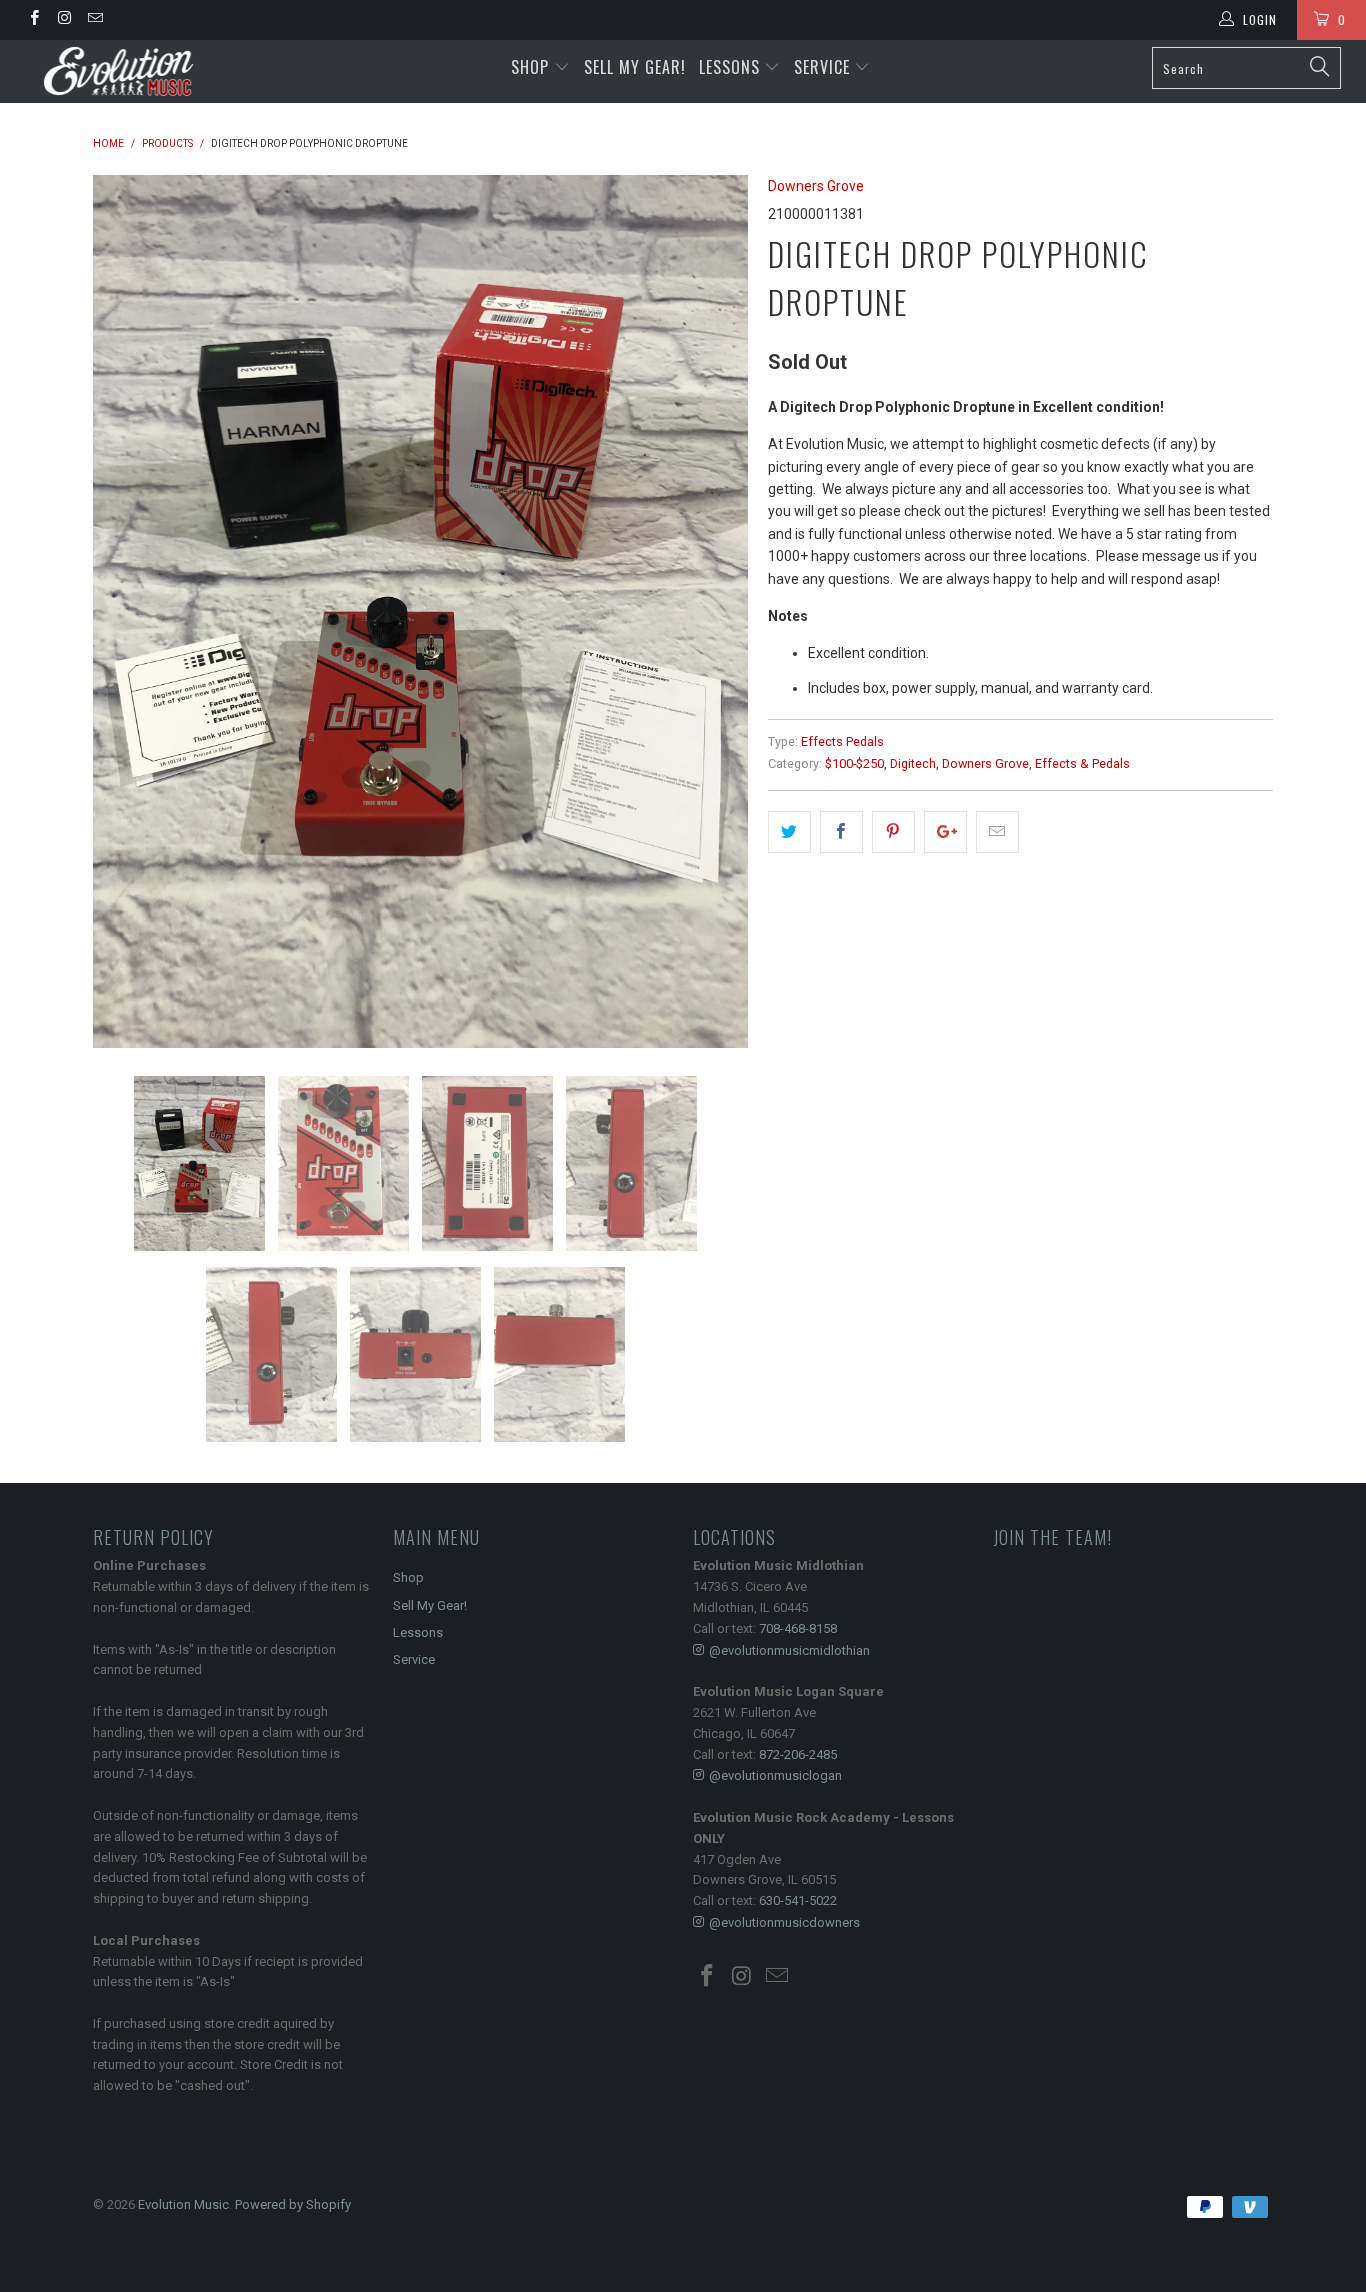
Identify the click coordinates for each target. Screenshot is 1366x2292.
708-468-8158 (798, 1628)
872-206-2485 (798, 1754)
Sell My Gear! (635, 67)
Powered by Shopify (293, 2204)
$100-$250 (854, 763)
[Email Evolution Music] (94, 20)
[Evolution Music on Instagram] (63, 20)
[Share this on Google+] (945, 832)
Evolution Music (183, 2204)
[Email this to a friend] (997, 832)
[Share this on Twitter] (789, 832)
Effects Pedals (842, 741)
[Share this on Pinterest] (893, 832)
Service (824, 67)
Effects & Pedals (1082, 763)
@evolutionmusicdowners (784, 1922)
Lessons (732, 67)
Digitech (913, 763)
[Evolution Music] (119, 71)
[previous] (128, 611)
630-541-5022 (798, 1900)
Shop (530, 67)
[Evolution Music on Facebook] (33, 20)
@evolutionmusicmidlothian (789, 1650)
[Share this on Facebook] (841, 832)
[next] (713, 611)
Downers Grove (816, 186)
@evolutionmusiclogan (775, 1775)
